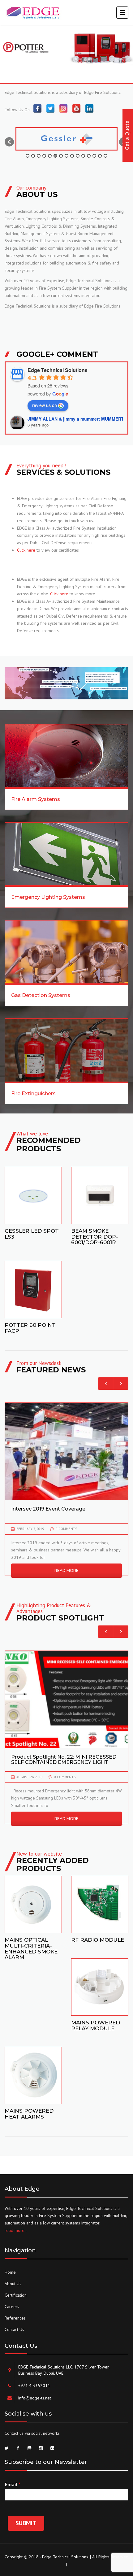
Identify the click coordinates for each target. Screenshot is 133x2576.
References (15, 2318)
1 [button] (28, 156)
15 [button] (105, 156)
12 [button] (89, 156)
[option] (66, 139)
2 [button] (33, 156)
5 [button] (50, 156)
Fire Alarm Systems (36, 799)
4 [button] (44, 156)
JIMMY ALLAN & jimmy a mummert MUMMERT (76, 419)
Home (10, 2272)
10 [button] (78, 156)
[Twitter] (50, 108)
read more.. (16, 2230)
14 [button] (100, 156)
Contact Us (14, 2329)
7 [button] (61, 156)
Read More (66, 1570)
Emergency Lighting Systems (48, 897)
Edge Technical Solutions (58, 370)
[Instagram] (63, 108)
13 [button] (94, 156)
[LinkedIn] (89, 108)
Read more (33, 1194)
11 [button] (83, 156)
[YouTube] (76, 108)
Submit (26, 2523)
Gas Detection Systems (41, 995)
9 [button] (72, 156)
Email (13, 2484)
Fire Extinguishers (33, 1093)
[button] (9, 142)
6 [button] (55, 156)
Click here (26, 550)
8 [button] (66, 156)
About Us (13, 2284)
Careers (12, 2307)
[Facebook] (37, 108)
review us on (45, 405)
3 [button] (39, 156)
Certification (16, 2295)
